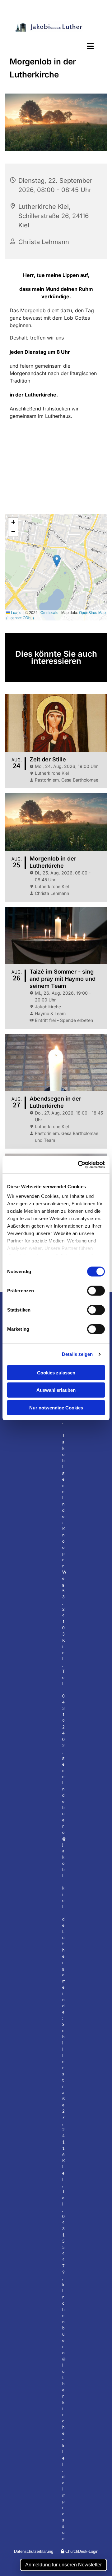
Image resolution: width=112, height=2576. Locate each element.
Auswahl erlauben (56, 1390)
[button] (56, 47)
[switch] (96, 1290)
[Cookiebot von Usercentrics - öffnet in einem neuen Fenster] (79, 1165)
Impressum (64, 2514)
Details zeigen (77, 1354)
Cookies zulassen (56, 1372)
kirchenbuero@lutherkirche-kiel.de (64, 2384)
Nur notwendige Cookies (56, 1407)
